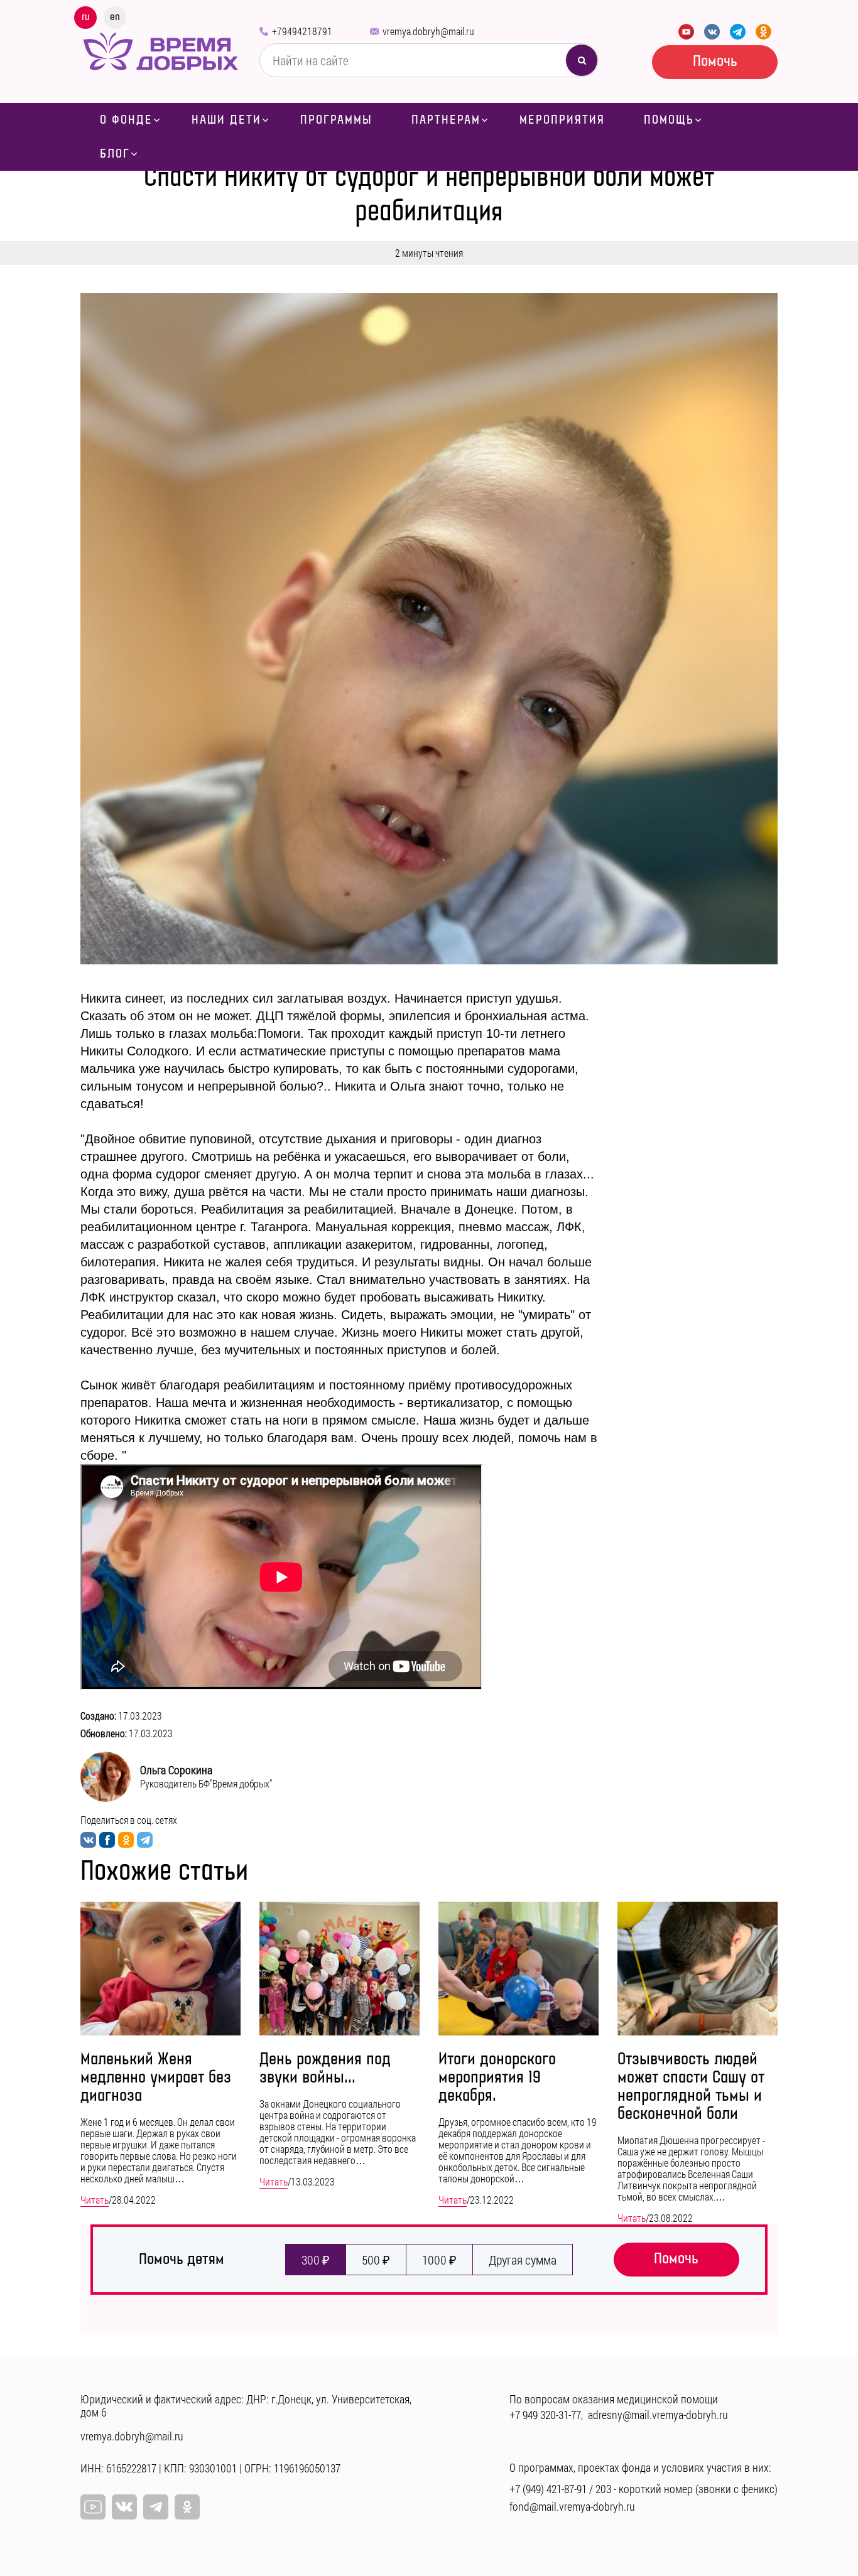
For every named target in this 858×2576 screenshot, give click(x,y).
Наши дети (226, 120)
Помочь (715, 61)
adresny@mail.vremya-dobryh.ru (658, 2415)
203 (603, 2489)
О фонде (126, 120)
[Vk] (124, 2507)
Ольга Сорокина (176, 1770)
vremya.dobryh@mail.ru (428, 31)
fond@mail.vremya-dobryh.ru (572, 2506)
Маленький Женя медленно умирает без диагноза (156, 2078)
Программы (336, 120)
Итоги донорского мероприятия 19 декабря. (497, 2078)
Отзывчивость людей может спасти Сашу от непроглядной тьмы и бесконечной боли (691, 2087)
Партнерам (446, 120)
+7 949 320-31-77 (545, 2415)
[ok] (187, 2507)
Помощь (669, 120)
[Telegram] (738, 32)
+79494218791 (302, 31)
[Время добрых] (160, 50)
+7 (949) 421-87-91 (548, 2489)
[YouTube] (686, 32)
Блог (115, 154)
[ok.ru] (763, 32)
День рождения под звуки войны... (325, 2069)
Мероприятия (562, 120)
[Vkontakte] (712, 32)
